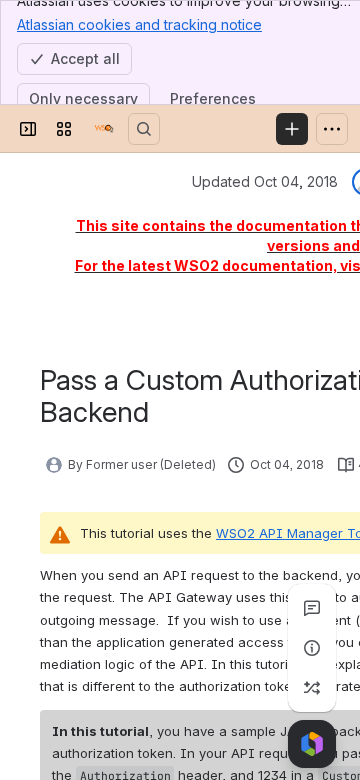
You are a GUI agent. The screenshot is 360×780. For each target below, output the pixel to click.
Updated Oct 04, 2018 (265, 181)
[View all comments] (312, 608)
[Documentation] (104, 129)
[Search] (144, 129)
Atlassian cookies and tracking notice (139, 24)
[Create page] (312, 688)
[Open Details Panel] (312, 648)
